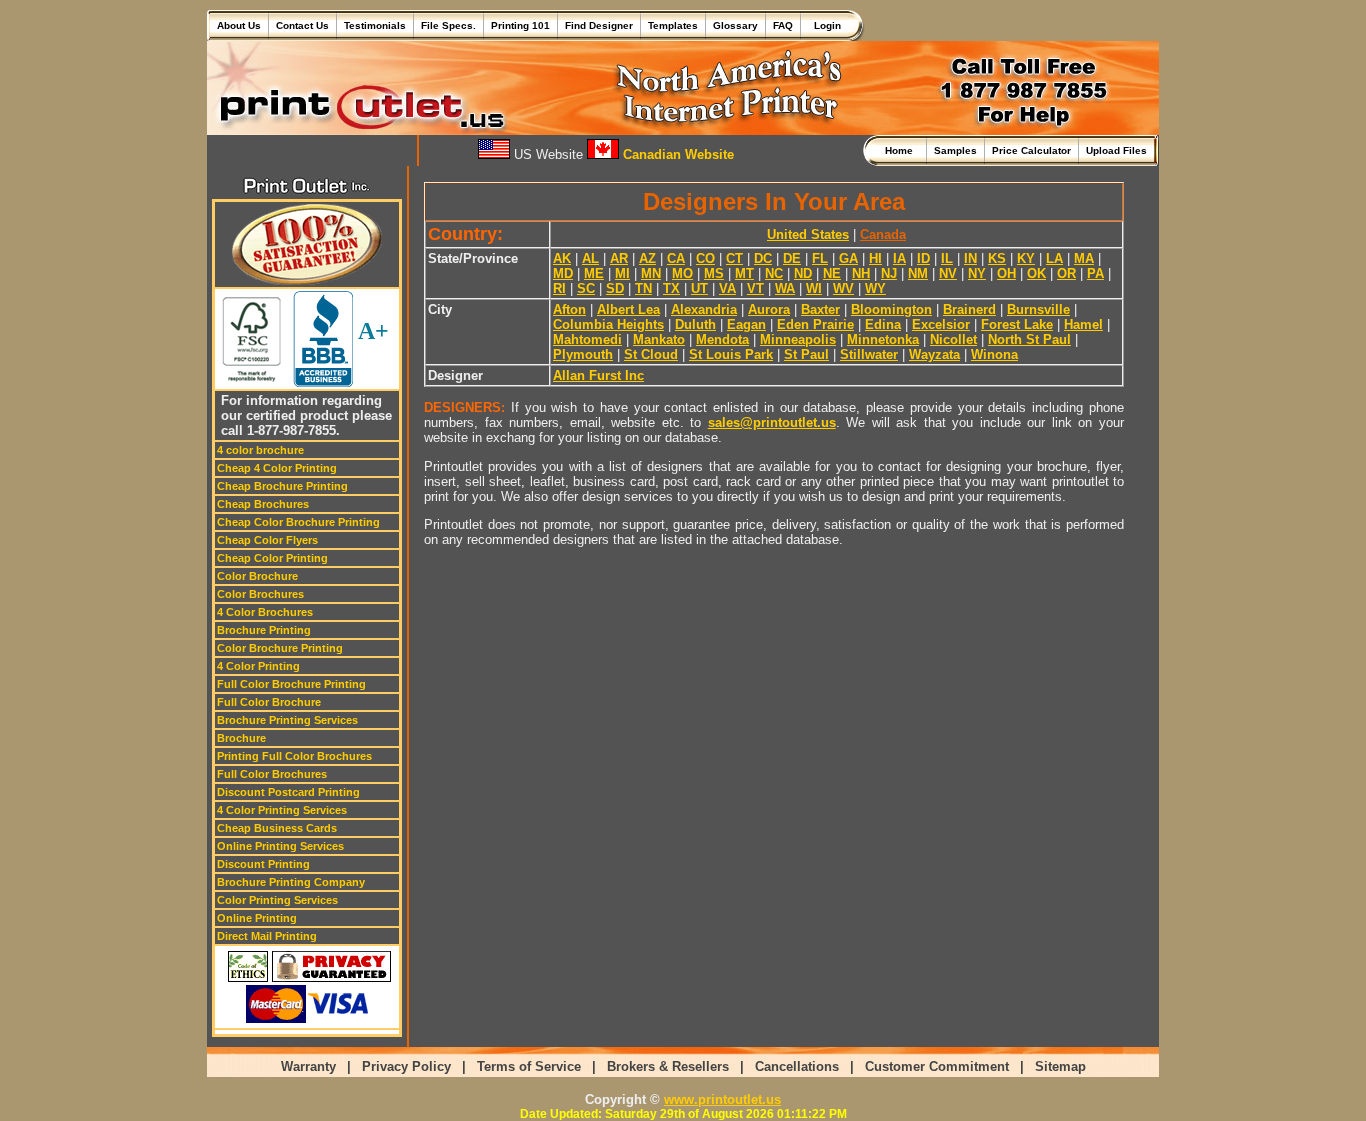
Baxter (820, 309)
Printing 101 (520, 25)
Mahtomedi (587, 339)
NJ (889, 273)
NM (918, 273)
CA (676, 258)
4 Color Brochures (265, 612)
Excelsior (941, 324)
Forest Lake (1017, 324)
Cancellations (797, 1066)
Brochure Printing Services (287, 720)
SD (615, 288)
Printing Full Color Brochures (294, 756)
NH (861, 273)
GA (848, 258)
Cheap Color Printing (272, 558)
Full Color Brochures (272, 774)
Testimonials (375, 25)
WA (785, 288)
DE (792, 258)
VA (727, 288)
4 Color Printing (258, 666)
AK (562, 258)
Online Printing (257, 918)
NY (977, 273)
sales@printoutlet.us (772, 422)
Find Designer (599, 25)
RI (559, 288)
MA (1084, 258)
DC (763, 258)
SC (586, 288)
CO (705, 258)
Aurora (769, 309)
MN (651, 273)
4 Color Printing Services (282, 810)
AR (619, 258)
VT (755, 288)
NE (832, 273)
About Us (239, 25)
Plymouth (583, 354)
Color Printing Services (277, 900)
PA (1095, 273)
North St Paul (1029, 339)
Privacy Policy (406, 1066)
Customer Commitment (937, 1066)
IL (947, 258)
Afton (569, 309)
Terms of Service (529, 1066)
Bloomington (891, 309)
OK (1036, 273)
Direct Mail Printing (267, 936)
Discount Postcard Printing (288, 792)
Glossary (735, 25)
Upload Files (1116, 150)
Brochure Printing (264, 630)
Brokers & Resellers (668, 1066)
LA (1054, 258)
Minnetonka (883, 339)
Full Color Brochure (269, 702)
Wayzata (934, 354)
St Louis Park (731, 354)
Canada (883, 234)
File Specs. (448, 25)
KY (1026, 258)
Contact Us (302, 25)
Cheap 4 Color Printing (277, 468)
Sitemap (1060, 1066)
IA (899, 258)
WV (843, 288)
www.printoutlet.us (722, 1099)
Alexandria (704, 309)
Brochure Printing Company (291, 882)
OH (1006, 273)
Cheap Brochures (263, 504)
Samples (955, 150)
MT (744, 273)
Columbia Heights (608, 324)
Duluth (695, 324)
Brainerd (969, 309)
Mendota (722, 339)
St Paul (806, 354)
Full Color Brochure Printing (291, 684)
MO (682, 273)
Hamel (1083, 324)
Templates (673, 25)
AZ (647, 258)
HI (875, 258)
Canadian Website (676, 154)
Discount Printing (263, 864)
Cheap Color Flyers (267, 540)
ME (594, 273)
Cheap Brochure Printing (282, 486)
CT (734, 258)
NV (948, 273)
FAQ (783, 25)
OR (1066, 273)
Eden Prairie (815, 324)
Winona (994, 354)
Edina (883, 324)
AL (590, 258)
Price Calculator (1031, 150)
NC (774, 273)
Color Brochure (257, 576)
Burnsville (1038, 309)
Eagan (746, 324)
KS (997, 258)
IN (970, 258)
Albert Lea (628, 309)
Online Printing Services (280, 846)
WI (814, 288)
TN (643, 288)
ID (923, 258)
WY (875, 288)
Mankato (659, 339)
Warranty (308, 1066)
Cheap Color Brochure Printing (298, 522)
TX (671, 288)
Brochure (241, 738)
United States (808, 234)
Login (824, 25)
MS (714, 273)
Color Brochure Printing (280, 648)
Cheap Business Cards (277, 828)
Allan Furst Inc (598, 375)
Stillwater (869, 354)
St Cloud (651, 354)
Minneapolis (798, 339)
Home (902, 150)
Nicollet (953, 339)
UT (699, 288)
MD (563, 273)
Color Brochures (260, 594)
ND (803, 273)
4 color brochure (260, 450)
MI (622, 273)
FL (820, 258)
